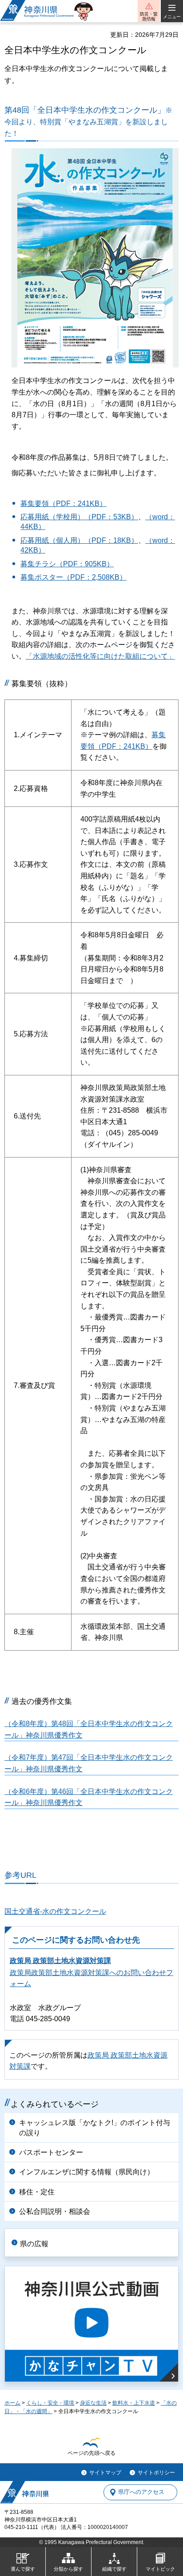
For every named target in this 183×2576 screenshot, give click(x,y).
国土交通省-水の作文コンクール (55, 1911)
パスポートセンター (51, 2152)
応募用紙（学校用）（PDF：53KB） (79, 517)
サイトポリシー (156, 2473)
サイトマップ (105, 2473)
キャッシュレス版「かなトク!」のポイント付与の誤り (95, 2128)
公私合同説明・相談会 (55, 2211)
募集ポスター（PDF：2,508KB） (74, 577)
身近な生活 (93, 2403)
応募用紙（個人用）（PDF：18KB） (79, 540)
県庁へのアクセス (141, 2492)
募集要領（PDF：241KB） (64, 504)
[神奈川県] (24, 2492)
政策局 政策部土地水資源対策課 (60, 1961)
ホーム (12, 2403)
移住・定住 (37, 2192)
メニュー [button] (172, 17)
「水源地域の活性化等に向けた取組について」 (100, 656)
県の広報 (34, 2244)
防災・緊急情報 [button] (149, 16)
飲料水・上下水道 (134, 2403)
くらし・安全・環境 (50, 2403)
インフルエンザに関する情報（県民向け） (87, 2172)
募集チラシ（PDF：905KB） (67, 564)
